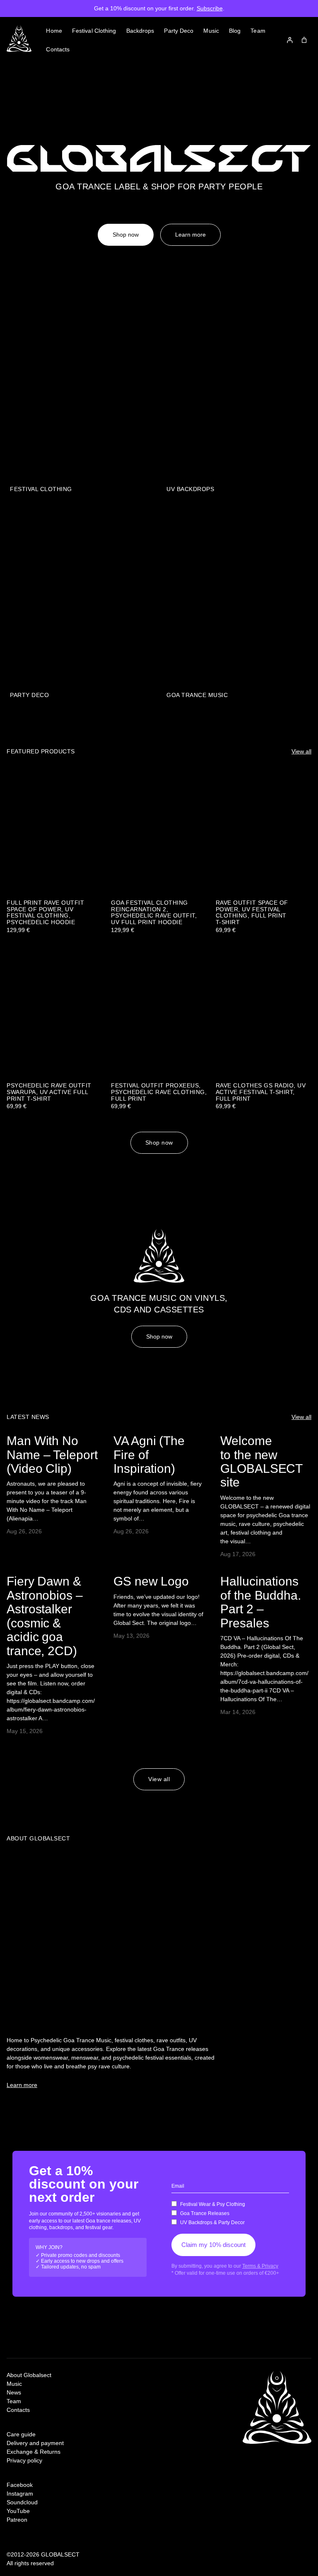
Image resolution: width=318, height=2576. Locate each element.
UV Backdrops (190, 489)
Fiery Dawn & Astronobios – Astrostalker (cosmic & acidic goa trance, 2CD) (45, 1616)
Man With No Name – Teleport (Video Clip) (52, 1455)
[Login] (290, 40)
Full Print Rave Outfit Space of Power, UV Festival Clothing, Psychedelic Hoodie (45, 913)
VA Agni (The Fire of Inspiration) (149, 1455)
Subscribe (210, 8)
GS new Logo (151, 1581)
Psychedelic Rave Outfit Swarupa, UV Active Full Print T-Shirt (49, 1092)
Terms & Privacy (260, 2266)
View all (301, 751)
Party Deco (29, 695)
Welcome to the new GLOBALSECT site (261, 1461)
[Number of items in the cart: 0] (304, 40)
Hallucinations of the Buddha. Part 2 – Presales (261, 1602)
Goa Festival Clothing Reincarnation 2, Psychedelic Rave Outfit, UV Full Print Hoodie (154, 913)
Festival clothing (41, 489)
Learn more (190, 235)
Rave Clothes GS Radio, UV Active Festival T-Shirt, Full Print (261, 1092)
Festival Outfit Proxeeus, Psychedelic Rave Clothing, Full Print (159, 1092)
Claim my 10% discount (213, 2245)
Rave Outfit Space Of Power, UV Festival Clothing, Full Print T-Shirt (252, 913)
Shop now (126, 235)
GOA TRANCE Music (197, 695)
